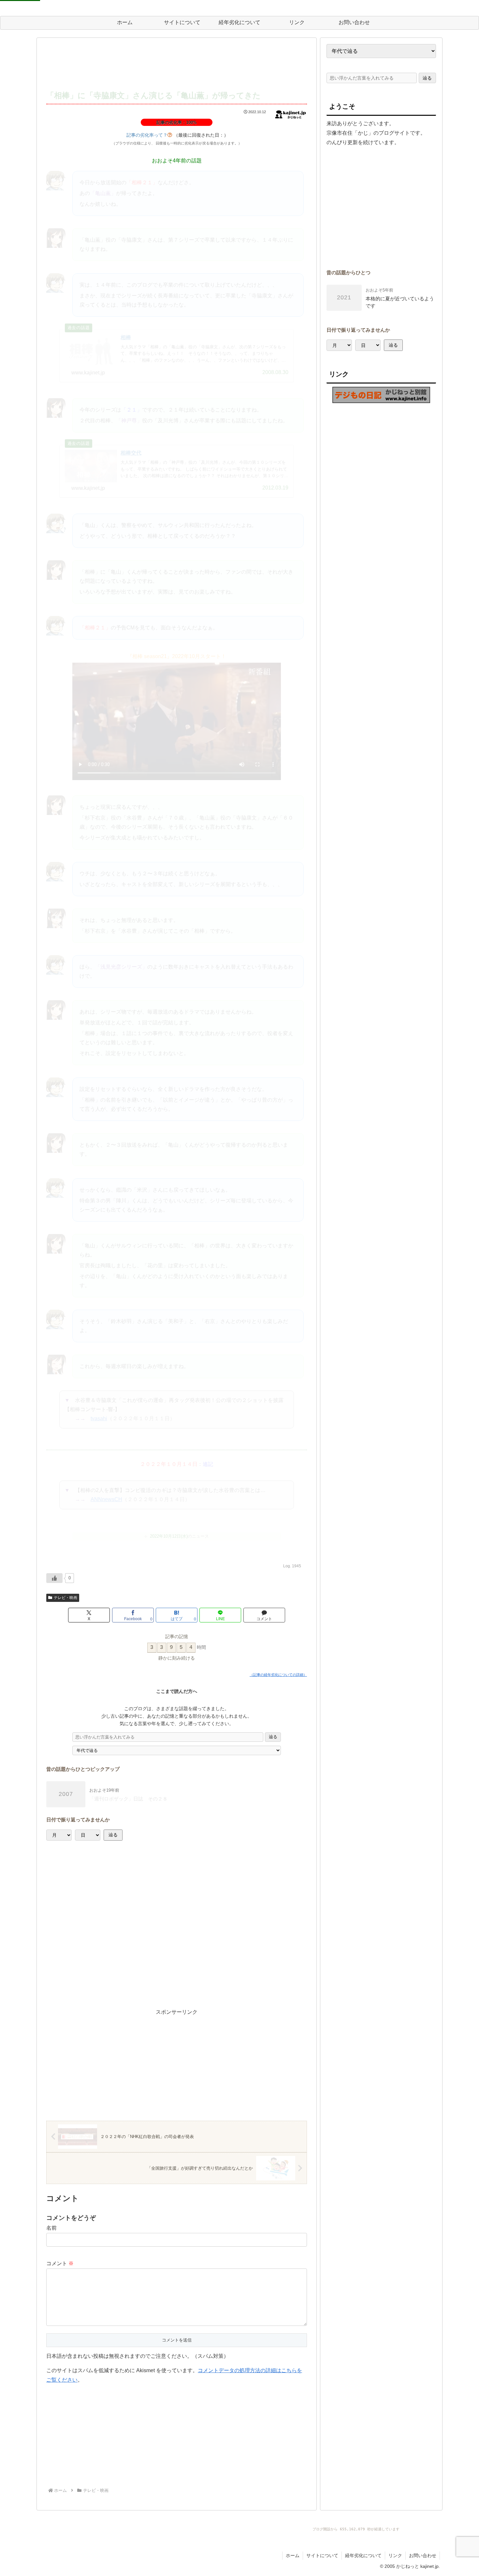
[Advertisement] (177, 64)
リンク (395, 2555)
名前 (51, 2228)
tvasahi (99, 1418)
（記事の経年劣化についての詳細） (278, 1675)
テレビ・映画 (65, 1598)
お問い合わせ (423, 2555)
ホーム (293, 2555)
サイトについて (322, 2555)
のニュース (179, 1536)
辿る (273, 1737)
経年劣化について (363, 2555)
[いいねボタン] (54, 1578)
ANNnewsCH (106, 1499)
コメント (60, 2263)
